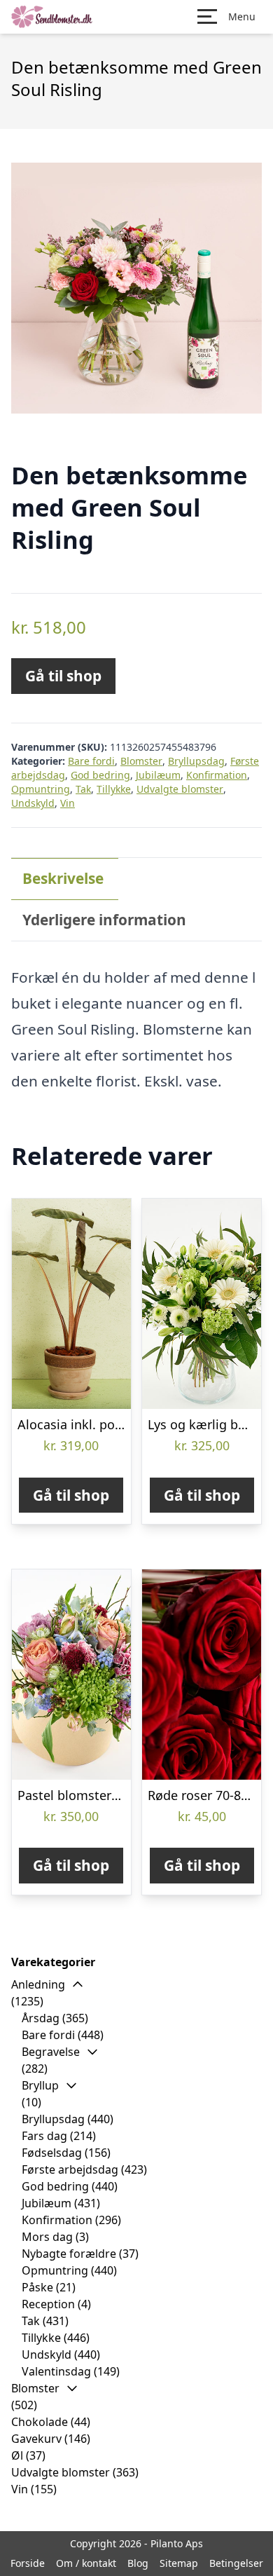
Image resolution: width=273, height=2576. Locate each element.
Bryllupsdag (196, 761)
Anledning (38, 1984)
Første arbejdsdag (70, 2169)
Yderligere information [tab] (104, 920)
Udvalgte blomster (180, 789)
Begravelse (51, 2052)
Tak (83, 789)
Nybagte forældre (69, 2254)
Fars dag (44, 2136)
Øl (17, 2455)
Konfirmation (217, 775)
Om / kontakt (86, 2563)
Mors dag (47, 2237)
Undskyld (33, 803)
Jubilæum (158, 775)
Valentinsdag (56, 2371)
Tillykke (114, 789)
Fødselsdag (52, 2153)
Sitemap (179, 2563)
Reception (48, 2304)
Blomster (141, 761)
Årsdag (41, 2018)
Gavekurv (36, 2439)
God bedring (100, 775)
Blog (138, 2563)
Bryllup (40, 2085)
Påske (37, 2287)
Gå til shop (63, 676)
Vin (68, 803)
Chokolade (40, 2422)
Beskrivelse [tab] (63, 878)
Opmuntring (41, 789)
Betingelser (236, 2563)
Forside (28, 2563)
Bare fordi (91, 761)
